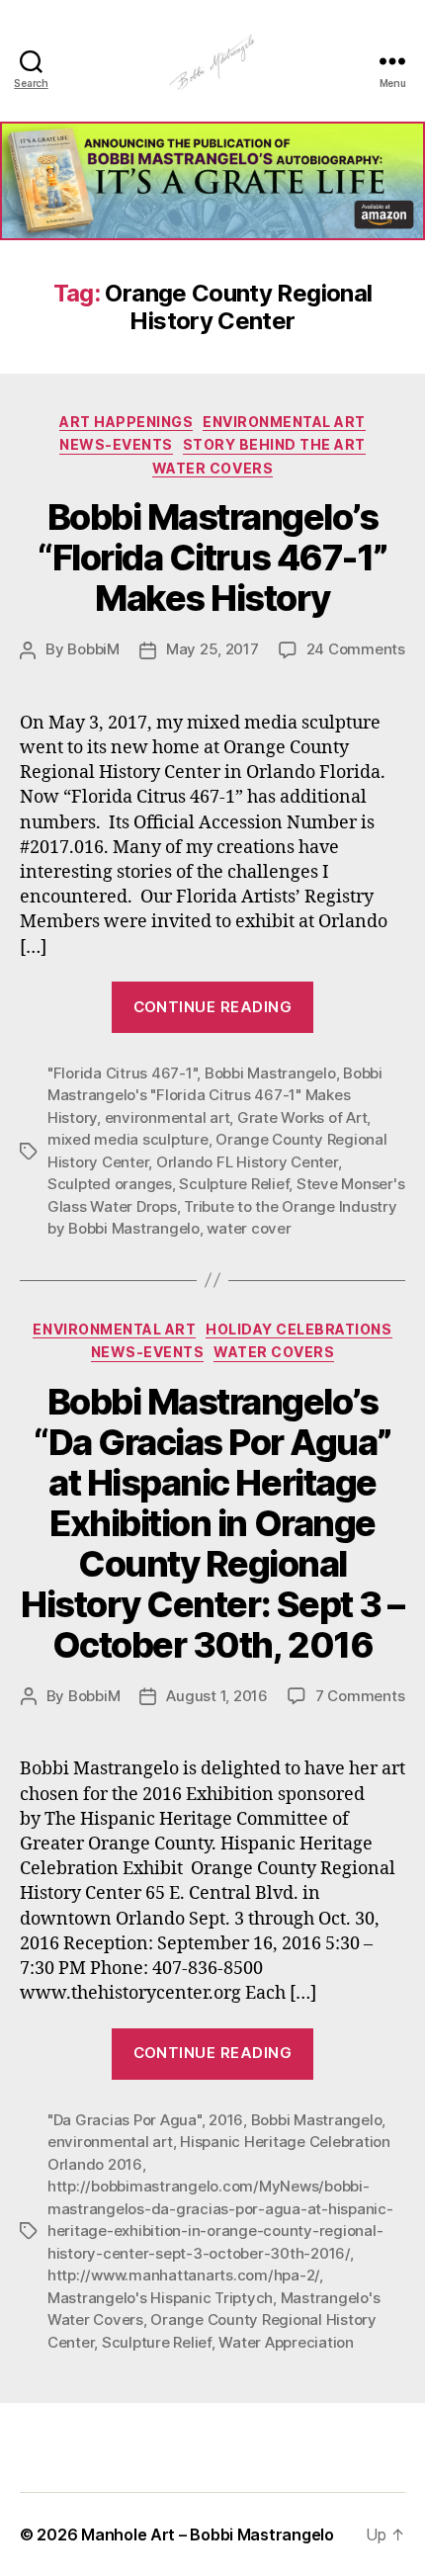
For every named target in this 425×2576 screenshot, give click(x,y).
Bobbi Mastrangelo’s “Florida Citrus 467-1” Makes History (212, 558)
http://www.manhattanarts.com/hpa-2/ (183, 2275)
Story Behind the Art (274, 444)
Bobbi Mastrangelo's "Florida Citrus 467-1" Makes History (215, 1095)
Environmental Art (284, 422)
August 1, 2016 (216, 1696)
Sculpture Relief (234, 1184)
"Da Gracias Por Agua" (125, 2120)
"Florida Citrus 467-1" (122, 1073)
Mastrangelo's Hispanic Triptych (160, 2298)
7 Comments (360, 1696)
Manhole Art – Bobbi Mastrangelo (208, 2534)
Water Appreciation (286, 2342)
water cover (249, 1228)
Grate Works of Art (302, 1117)
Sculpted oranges (110, 1184)
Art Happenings (126, 422)
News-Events (116, 444)
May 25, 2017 (212, 649)
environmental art (168, 1117)
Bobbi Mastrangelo (270, 1073)
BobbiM (93, 649)
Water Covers (212, 468)
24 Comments (356, 649)
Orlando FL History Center (247, 1162)
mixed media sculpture (128, 1139)
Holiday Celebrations (298, 1329)
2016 (226, 2120)
